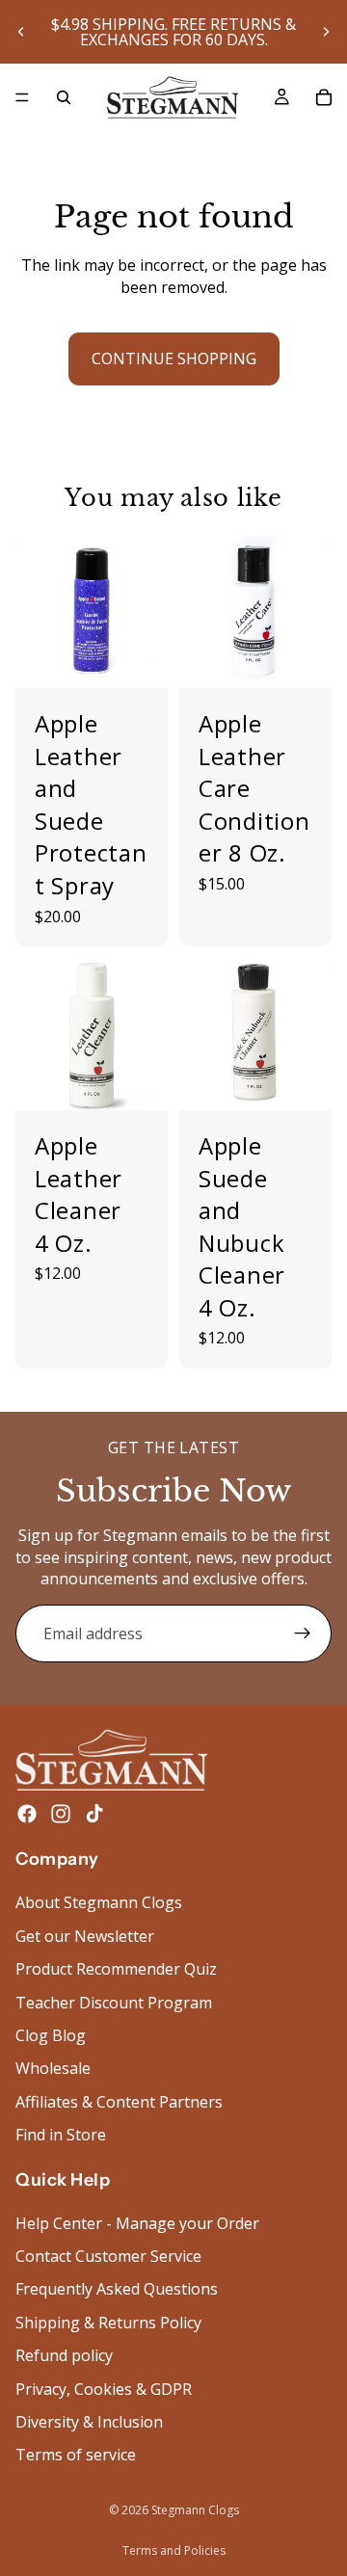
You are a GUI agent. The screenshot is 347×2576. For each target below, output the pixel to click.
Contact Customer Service (108, 2256)
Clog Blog (51, 2035)
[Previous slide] (21, 32)
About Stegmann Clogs (99, 1903)
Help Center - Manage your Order (137, 2223)
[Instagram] (61, 1815)
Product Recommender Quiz (116, 1970)
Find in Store (61, 2136)
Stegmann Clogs (195, 2510)
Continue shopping (174, 359)
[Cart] (324, 97)
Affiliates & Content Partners (119, 2102)
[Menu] (22, 97)
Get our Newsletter (85, 1936)
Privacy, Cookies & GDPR (104, 2389)
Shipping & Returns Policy (108, 2323)
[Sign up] (303, 1633)
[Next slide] (326, 32)
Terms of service (76, 2456)
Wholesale (53, 2069)
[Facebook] (27, 1815)
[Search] (64, 97)
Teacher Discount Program (114, 2003)
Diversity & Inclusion (89, 2422)
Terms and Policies (174, 2550)
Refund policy (64, 2356)
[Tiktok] (94, 1815)
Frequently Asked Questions (117, 2290)
